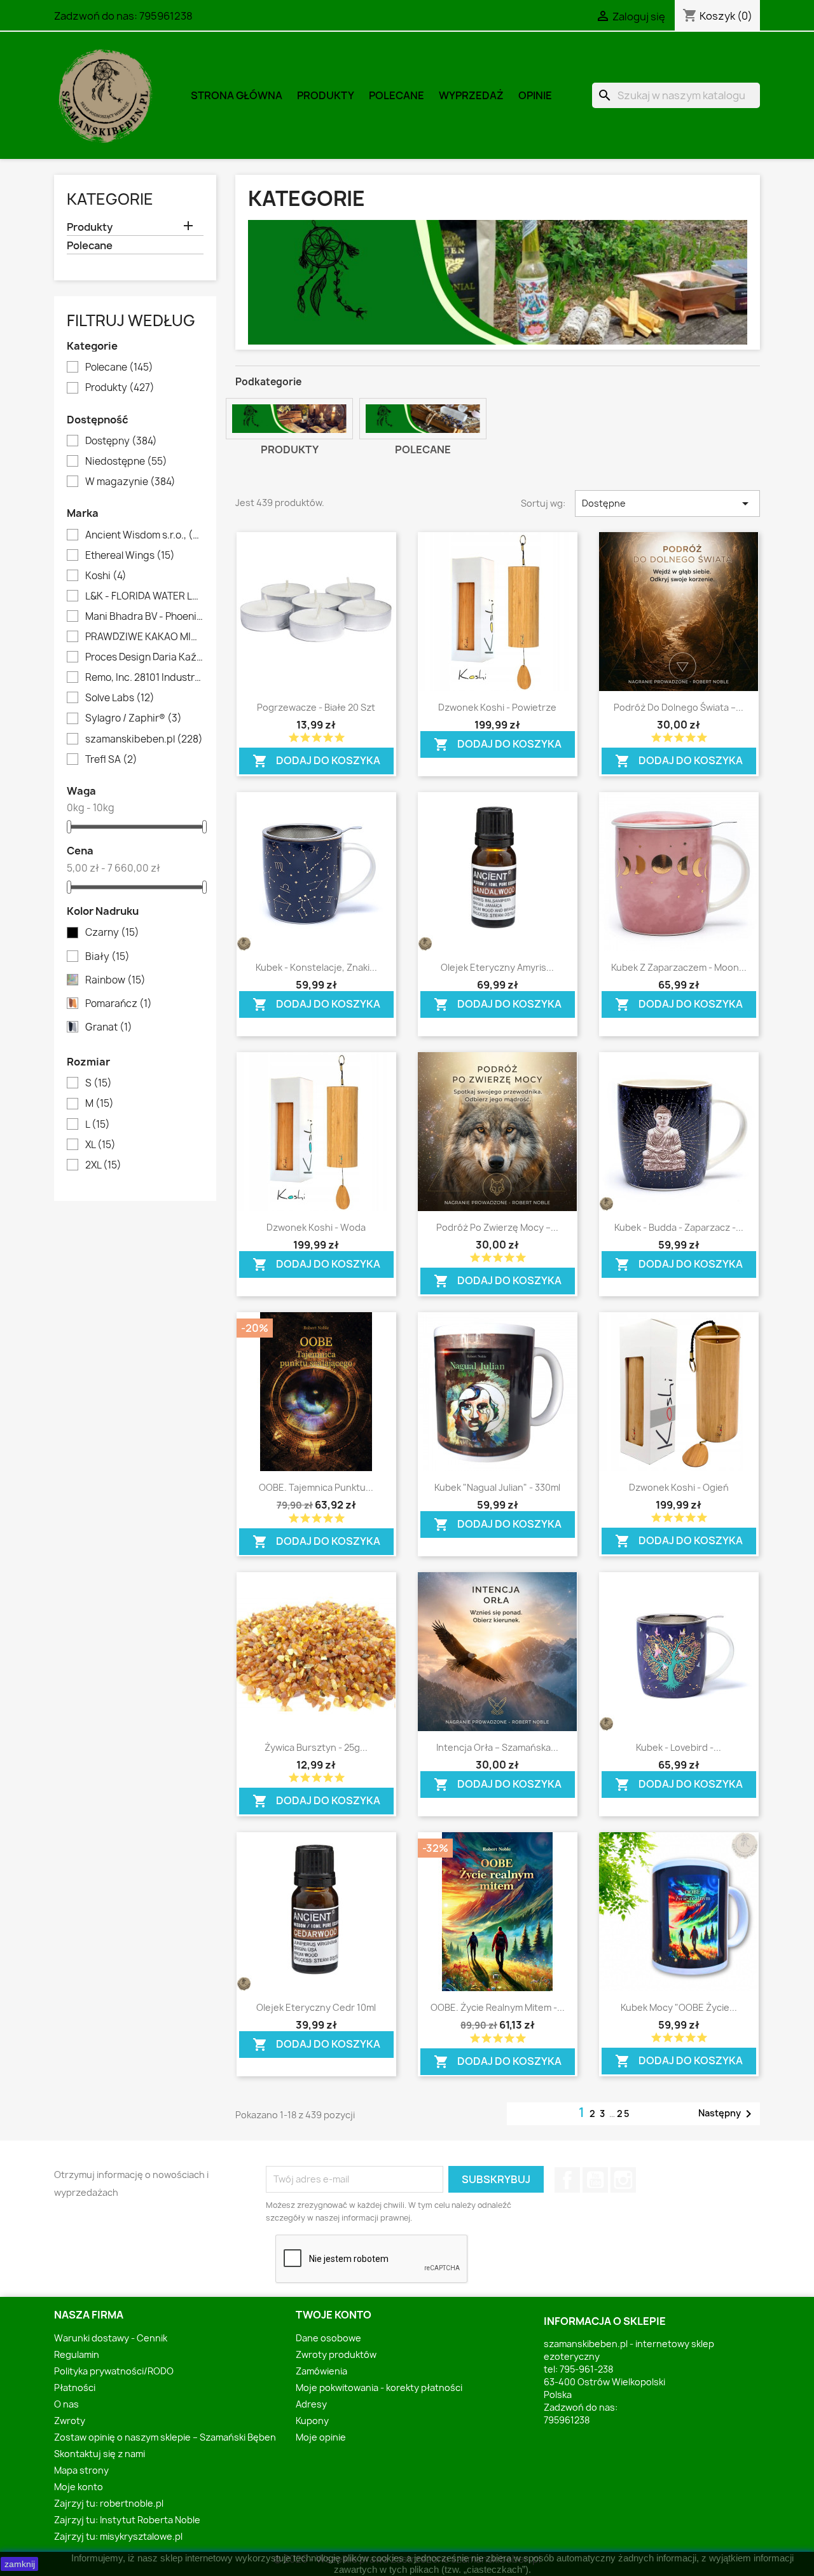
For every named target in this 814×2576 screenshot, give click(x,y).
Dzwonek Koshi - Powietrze (497, 707)
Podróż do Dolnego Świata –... (679, 707)
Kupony (312, 2421)
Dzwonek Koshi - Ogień (679, 1487)
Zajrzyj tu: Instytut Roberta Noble (127, 2520)
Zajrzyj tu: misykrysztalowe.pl (118, 2536)
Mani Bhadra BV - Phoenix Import (144, 617)
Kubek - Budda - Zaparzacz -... (679, 1227)
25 (624, 2114)
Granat (109, 1027)
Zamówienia (321, 2371)
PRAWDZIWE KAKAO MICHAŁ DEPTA (144, 637)
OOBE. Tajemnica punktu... (316, 1487)
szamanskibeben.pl (144, 739)
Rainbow (115, 980)
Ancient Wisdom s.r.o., (144, 535)
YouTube (595, 2180)
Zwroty (70, 2421)
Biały (107, 957)
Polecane (397, 95)
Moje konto (79, 2487)
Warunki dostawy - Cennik (111, 2338)
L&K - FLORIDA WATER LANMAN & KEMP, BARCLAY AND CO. (144, 596)
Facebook (567, 2180)
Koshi (106, 576)
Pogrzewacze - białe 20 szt (316, 707)
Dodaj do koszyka (316, 758)
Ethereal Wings (130, 556)
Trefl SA (111, 760)
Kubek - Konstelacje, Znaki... (316, 967)
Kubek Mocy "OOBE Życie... (679, 2007)
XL (100, 1145)
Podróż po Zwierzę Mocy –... (497, 1227)
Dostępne (667, 504)
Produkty (326, 95)
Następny (727, 2114)
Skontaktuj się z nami (100, 2454)
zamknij (20, 2564)
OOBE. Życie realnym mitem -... (498, 2007)
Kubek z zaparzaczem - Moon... (679, 967)
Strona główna (237, 95)
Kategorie (110, 199)
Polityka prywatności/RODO (114, 2371)
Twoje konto (334, 2315)
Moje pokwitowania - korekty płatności (379, 2388)
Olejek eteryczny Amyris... (497, 967)
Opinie (535, 95)
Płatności (75, 2388)
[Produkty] (289, 419)
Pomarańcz (119, 1004)
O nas (66, 2404)
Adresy (311, 2404)
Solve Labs (120, 698)
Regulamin (77, 2354)
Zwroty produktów (336, 2354)
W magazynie (130, 482)
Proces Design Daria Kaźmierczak (144, 657)
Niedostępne (126, 462)
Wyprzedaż (471, 95)
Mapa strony (81, 2470)
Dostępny (121, 441)
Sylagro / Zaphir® (134, 718)
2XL (103, 1165)
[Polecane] (423, 419)
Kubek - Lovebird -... (679, 1747)
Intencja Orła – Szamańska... (497, 1747)
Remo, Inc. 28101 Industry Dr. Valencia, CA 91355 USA (144, 678)
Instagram (623, 2180)
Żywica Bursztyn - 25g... (316, 1747)
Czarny (112, 933)
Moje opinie (321, 2437)
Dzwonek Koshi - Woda (316, 1227)
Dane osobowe (328, 2338)
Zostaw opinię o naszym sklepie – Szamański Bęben (165, 2437)
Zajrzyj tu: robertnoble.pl (109, 2503)
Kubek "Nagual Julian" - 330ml (497, 1487)
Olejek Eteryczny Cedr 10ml (316, 2007)
